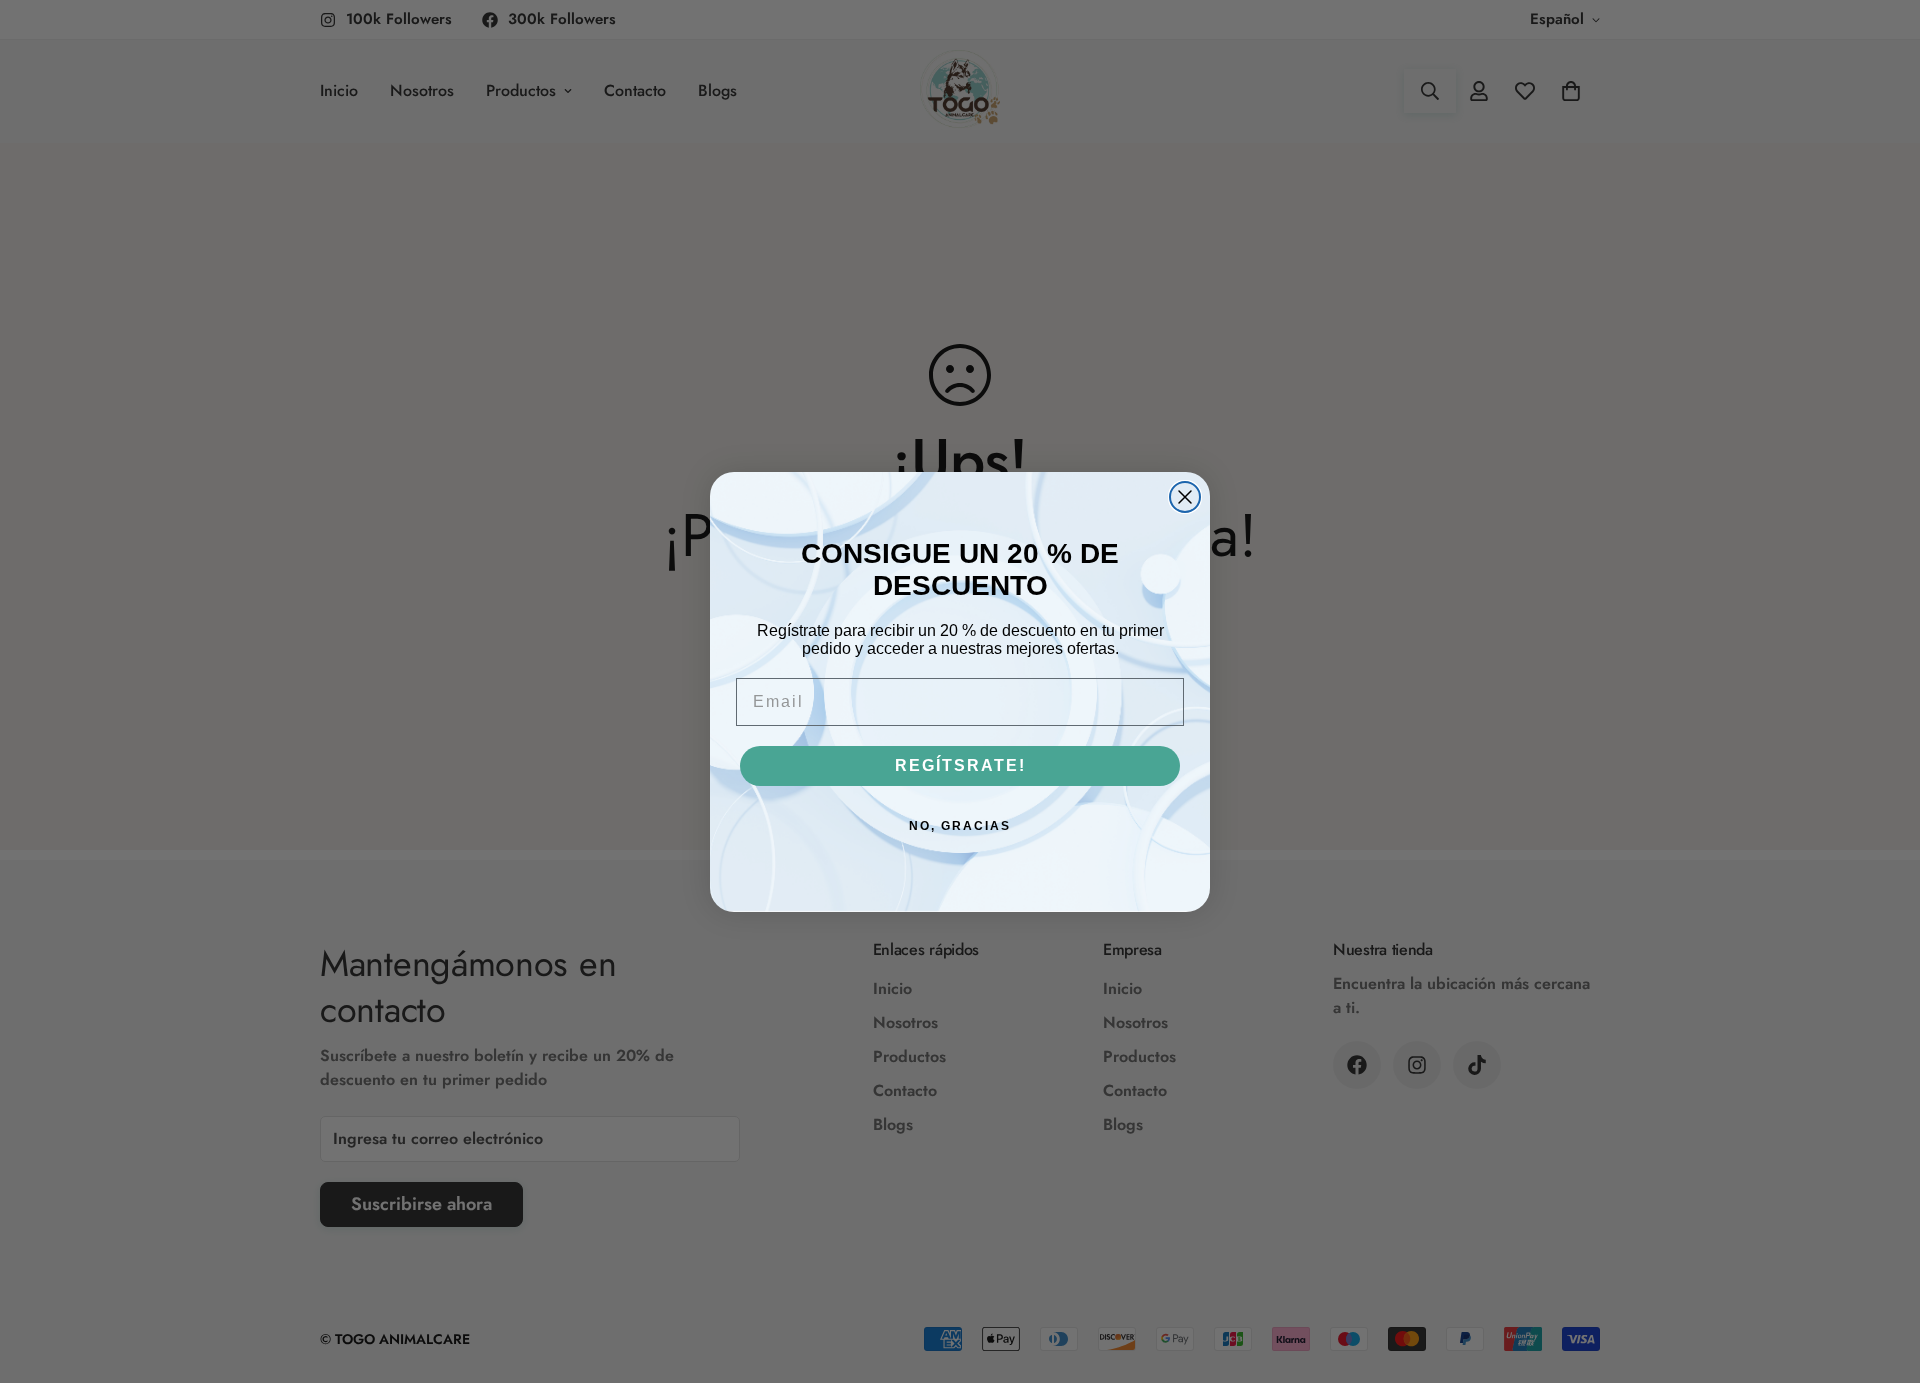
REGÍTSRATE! (960, 765)
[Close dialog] (1185, 497)
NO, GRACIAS (960, 826)
